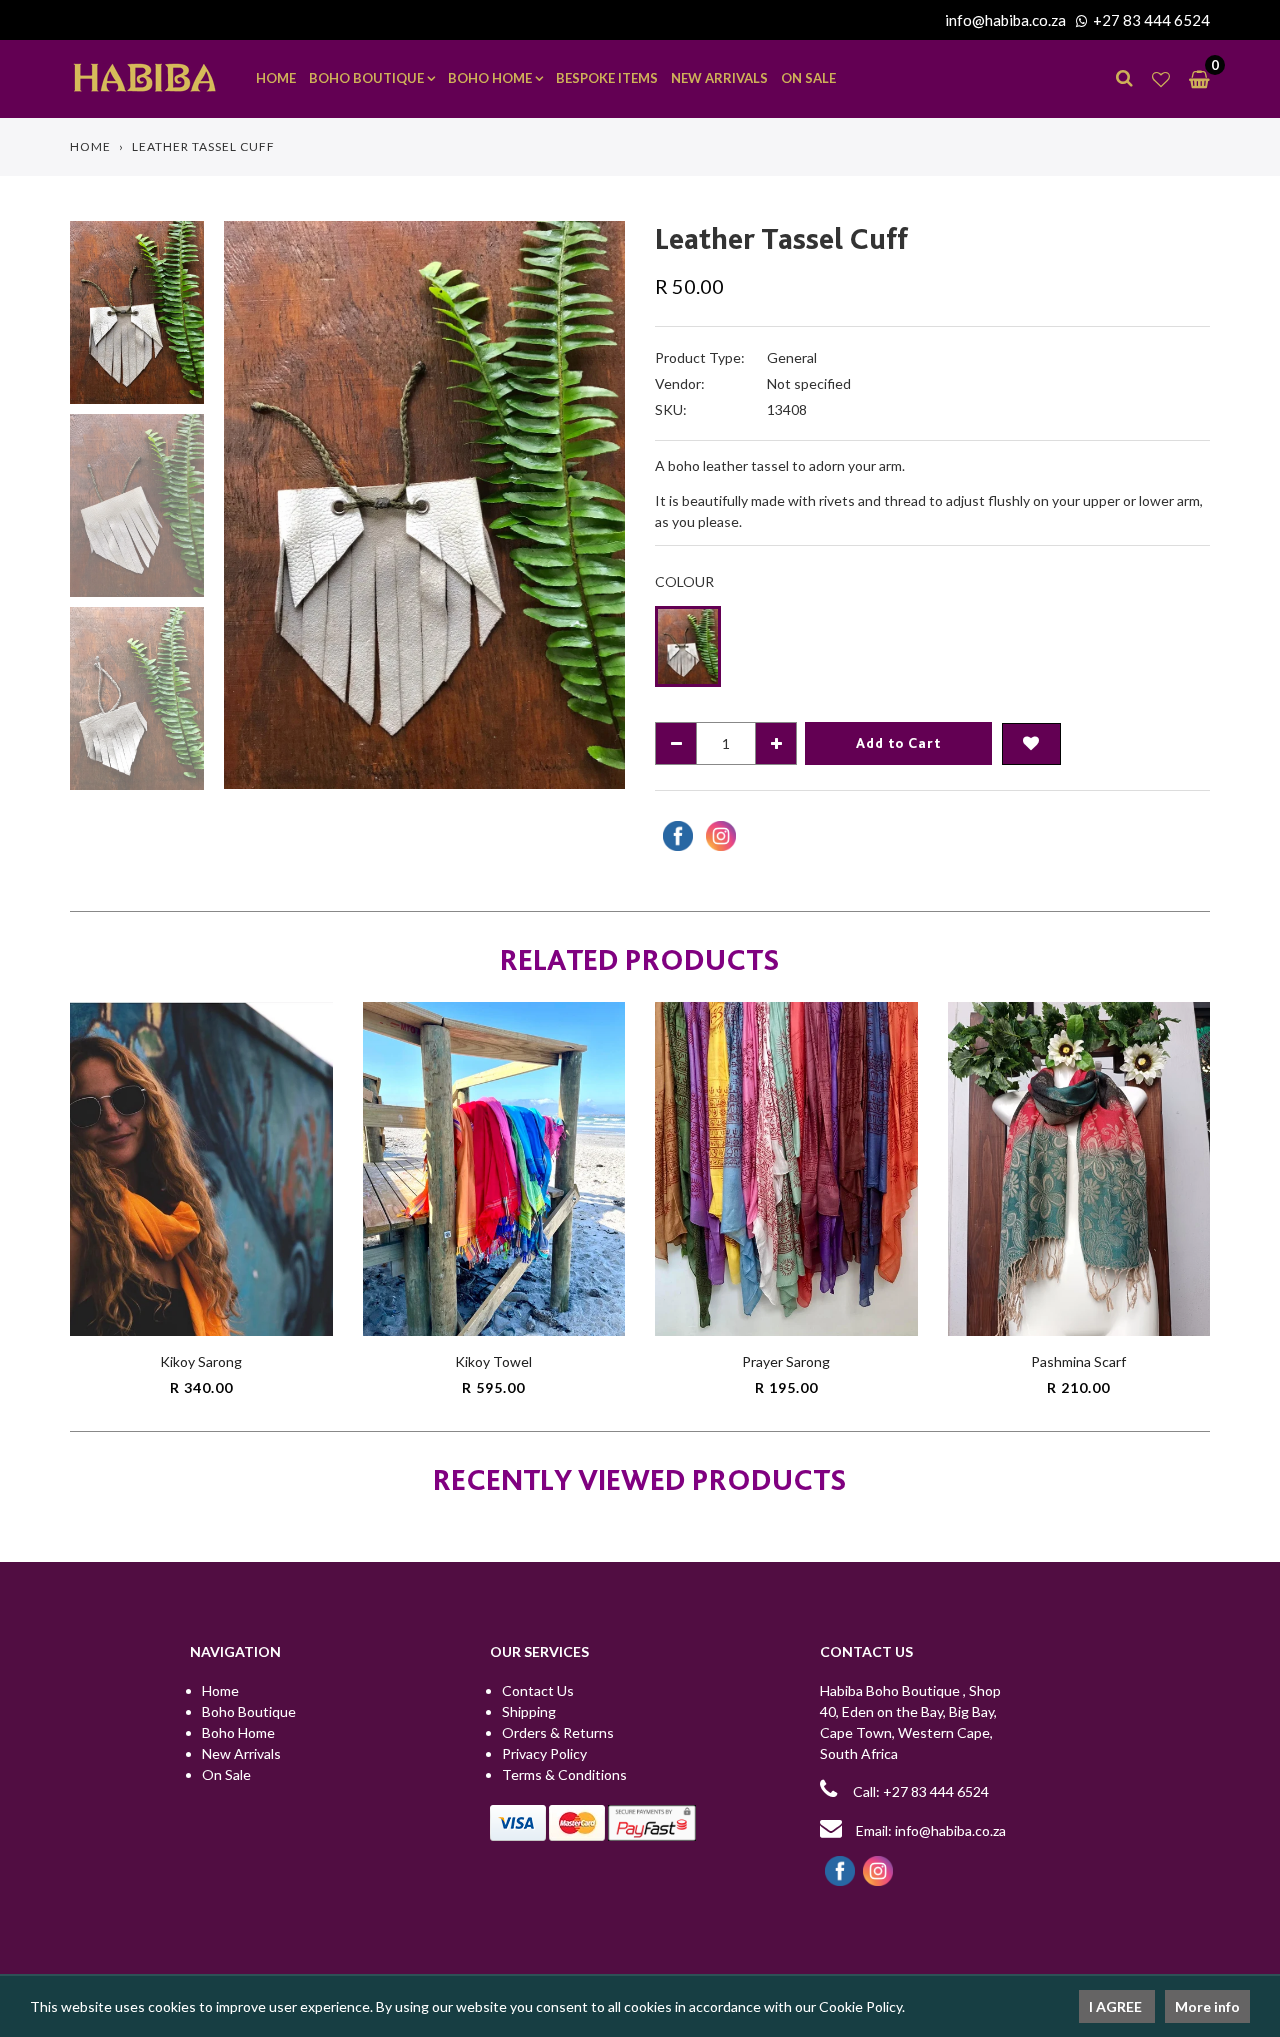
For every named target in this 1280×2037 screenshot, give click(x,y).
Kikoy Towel (493, 1361)
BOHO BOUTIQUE (368, 78)
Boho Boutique (249, 1711)
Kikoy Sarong (201, 1361)
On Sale (226, 1774)
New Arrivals (241, 1753)
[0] (1195, 79)
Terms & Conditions (564, 1774)
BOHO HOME (491, 78)
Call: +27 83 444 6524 (921, 1791)
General (792, 357)
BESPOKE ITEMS (607, 78)
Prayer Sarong (786, 1361)
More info (1207, 2006)
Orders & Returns (558, 1732)
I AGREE (1117, 2006)
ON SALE (808, 78)
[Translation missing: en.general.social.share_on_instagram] (718, 836)
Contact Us (538, 1690)
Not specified (809, 383)
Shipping (529, 1711)
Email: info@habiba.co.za (929, 1830)
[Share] (675, 836)
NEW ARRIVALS (719, 78)
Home (90, 146)
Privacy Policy (544, 1753)
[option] (424, 504)
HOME (276, 78)
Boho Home (238, 1732)
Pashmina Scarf (1078, 1361)
